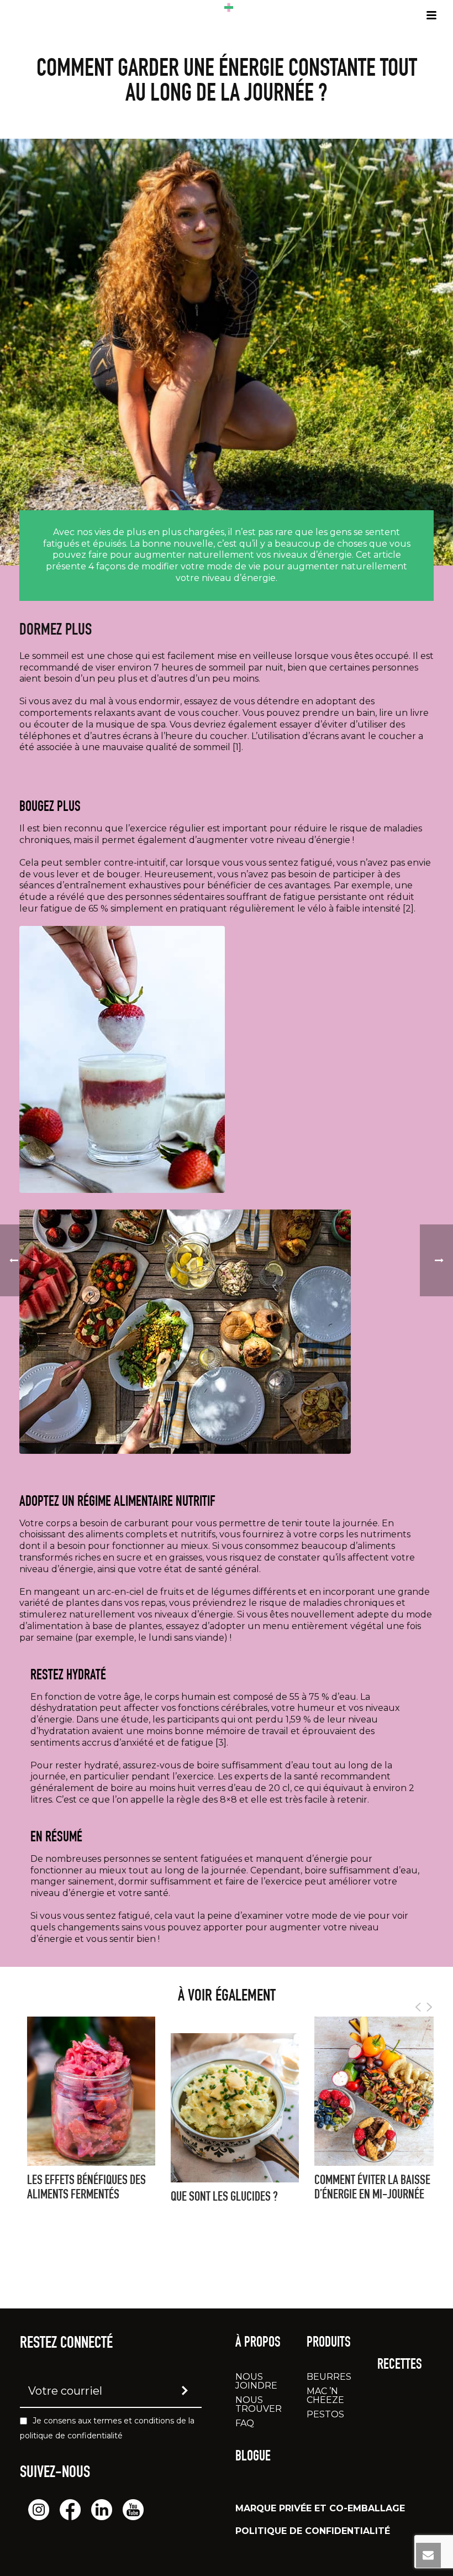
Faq (245, 2423)
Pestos (325, 2414)
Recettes (400, 2365)
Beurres (329, 2377)
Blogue (253, 2457)
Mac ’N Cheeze (325, 2396)
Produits (329, 2343)
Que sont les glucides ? (224, 2198)
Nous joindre (256, 2381)
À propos (258, 2343)
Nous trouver (259, 2404)
